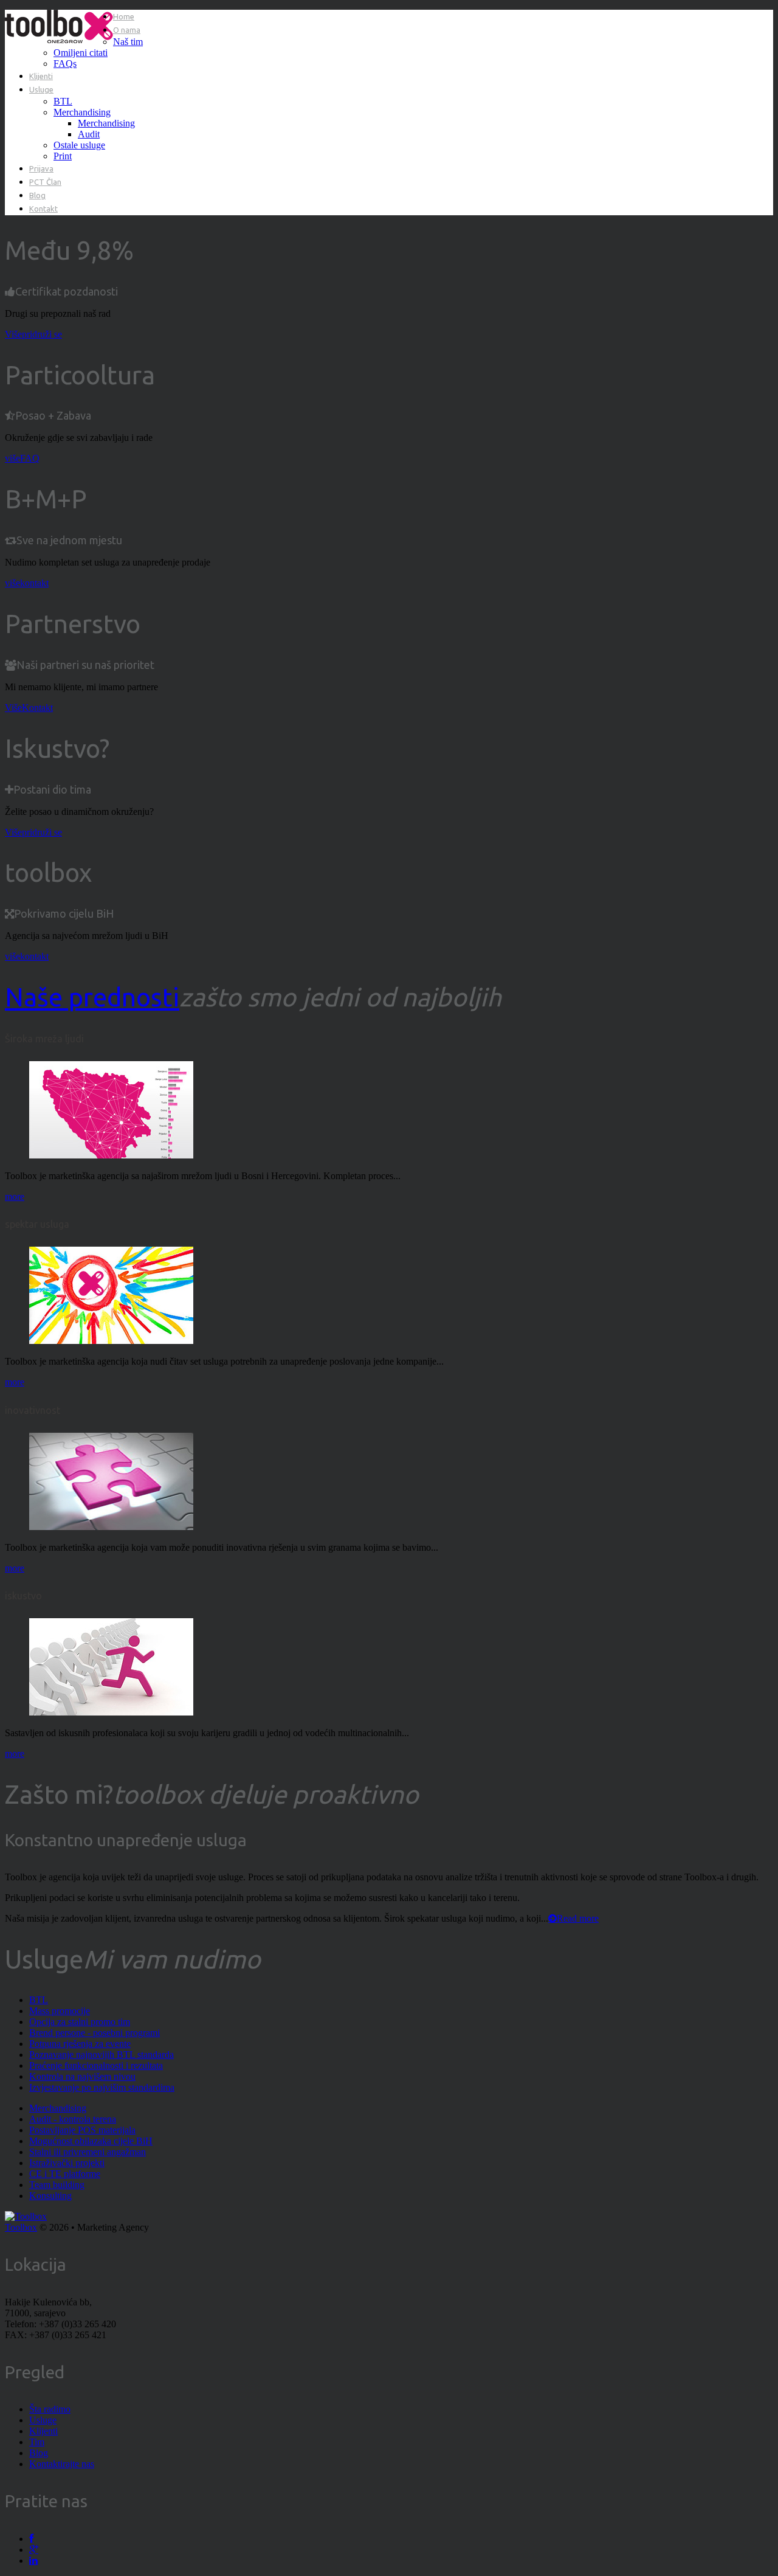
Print (63, 156)
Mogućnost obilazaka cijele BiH (91, 2141)
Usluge (41, 89)
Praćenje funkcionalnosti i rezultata (96, 2065)
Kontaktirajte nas (62, 2464)
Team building (57, 2185)
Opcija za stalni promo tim (80, 2022)
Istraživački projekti (67, 2163)
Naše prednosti (92, 997)
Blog (37, 195)
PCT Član (45, 182)
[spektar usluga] (111, 1341)
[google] (34, 2550)
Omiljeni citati (81, 53)
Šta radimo (50, 2409)
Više (13, 334)
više (12, 458)
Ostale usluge (79, 145)
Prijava (41, 168)
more (15, 1196)
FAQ (30, 458)
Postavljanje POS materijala (82, 2130)
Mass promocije (60, 2011)
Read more (578, 1918)
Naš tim (128, 42)
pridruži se (42, 334)
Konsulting (50, 2196)
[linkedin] (33, 2560)
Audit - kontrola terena (73, 2119)
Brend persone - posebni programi (95, 2033)
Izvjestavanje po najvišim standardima (102, 2087)
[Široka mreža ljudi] (111, 1155)
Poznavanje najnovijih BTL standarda (102, 2055)
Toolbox (21, 2227)
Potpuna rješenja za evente (80, 2044)
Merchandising (82, 112)
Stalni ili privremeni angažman (88, 2152)
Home (124, 16)
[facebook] (31, 2539)
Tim (37, 2442)
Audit (89, 134)
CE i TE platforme (65, 2174)
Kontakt (43, 209)
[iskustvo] (111, 1712)
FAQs (65, 64)
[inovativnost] (111, 1527)
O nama (127, 30)
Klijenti (41, 76)
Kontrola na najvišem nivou (82, 2076)
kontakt (34, 583)
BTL (63, 101)
